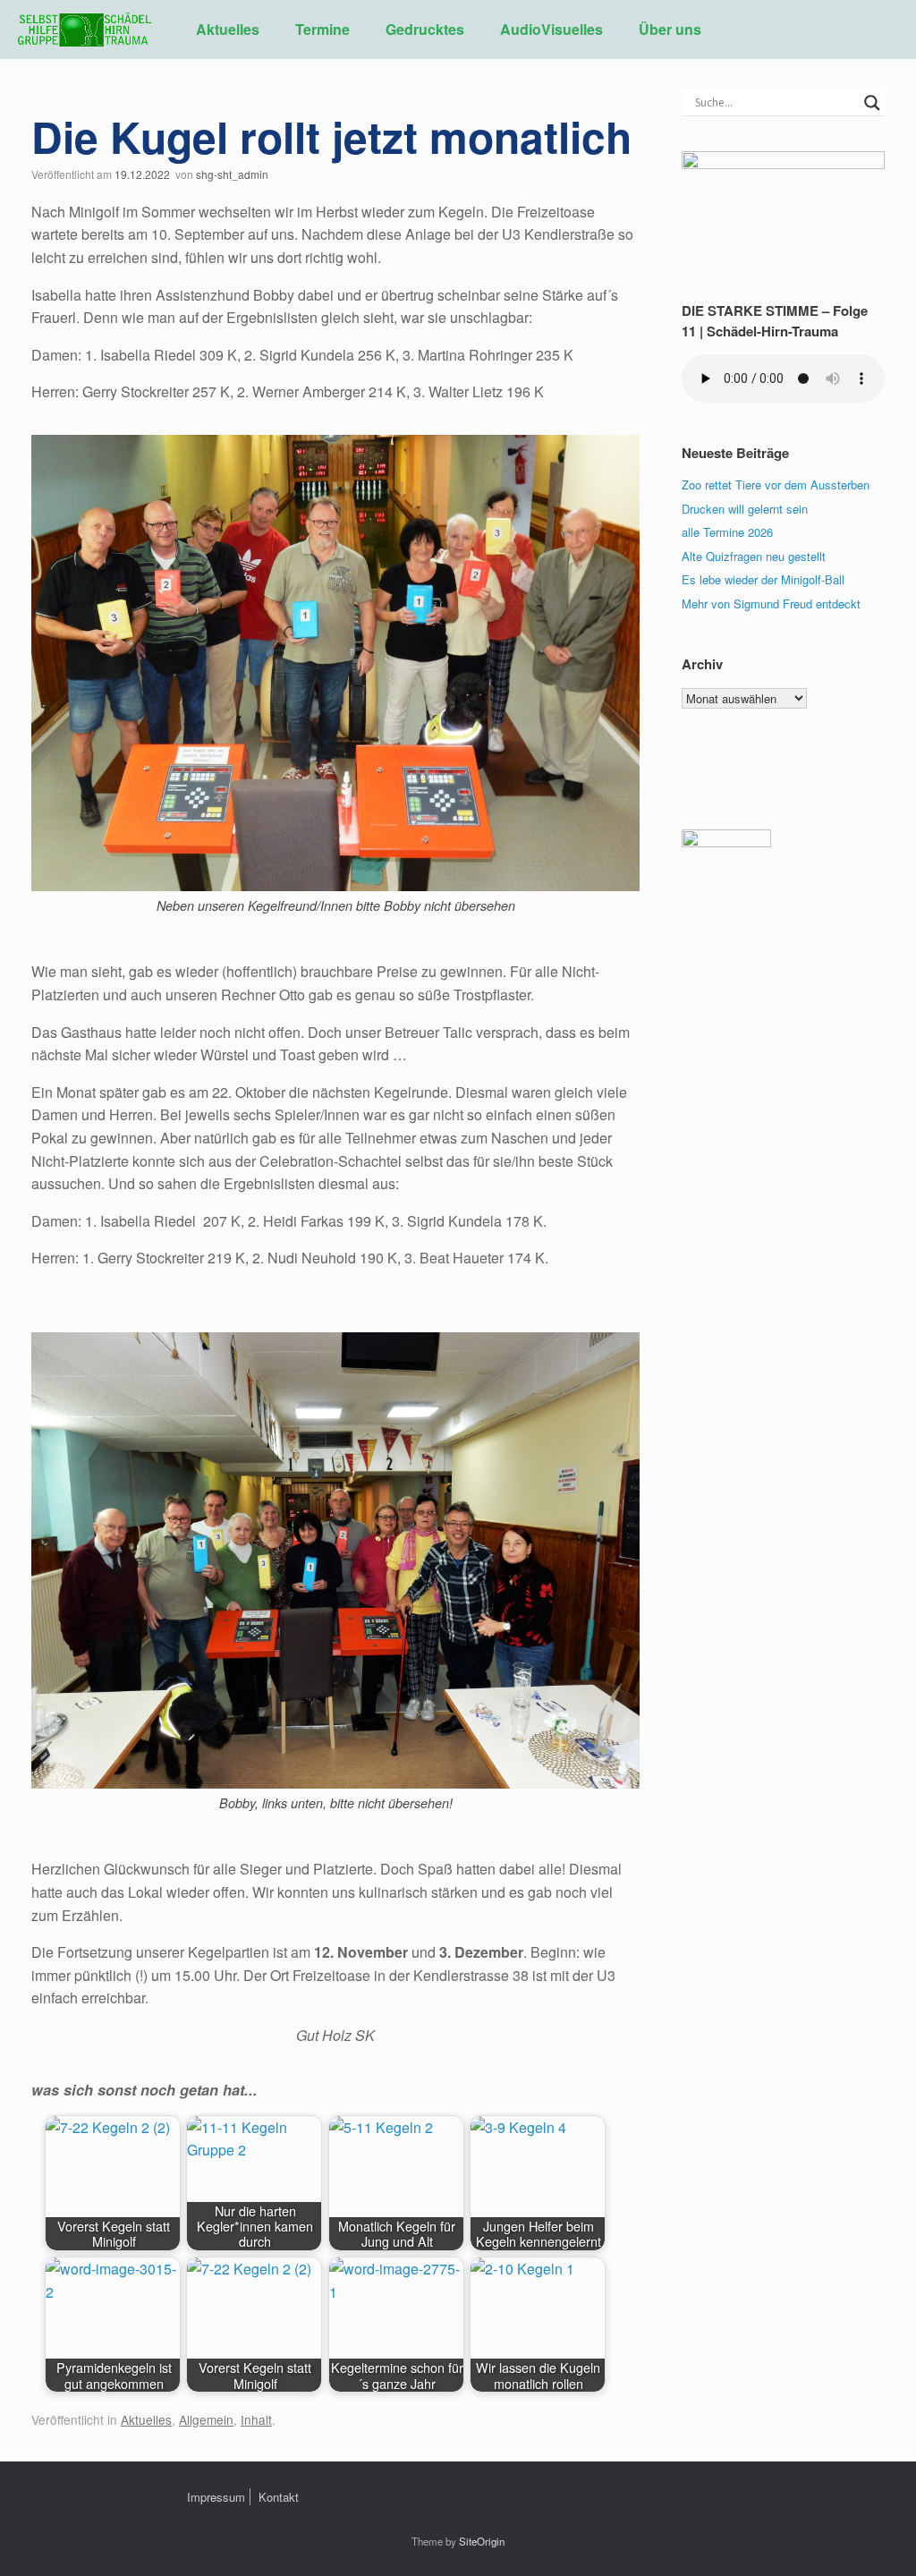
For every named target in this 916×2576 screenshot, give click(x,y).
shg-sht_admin (232, 174)
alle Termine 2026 (727, 532)
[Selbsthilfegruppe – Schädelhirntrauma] (85, 30)
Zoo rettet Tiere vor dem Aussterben (776, 485)
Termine (322, 29)
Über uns (670, 29)
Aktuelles (228, 29)
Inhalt (256, 2419)
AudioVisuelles (551, 29)
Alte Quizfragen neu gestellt (754, 556)
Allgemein (206, 2419)
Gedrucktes (425, 29)
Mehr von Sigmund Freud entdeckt (771, 604)
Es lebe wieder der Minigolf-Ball (763, 579)
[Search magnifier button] (872, 103)
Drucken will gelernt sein (745, 509)
